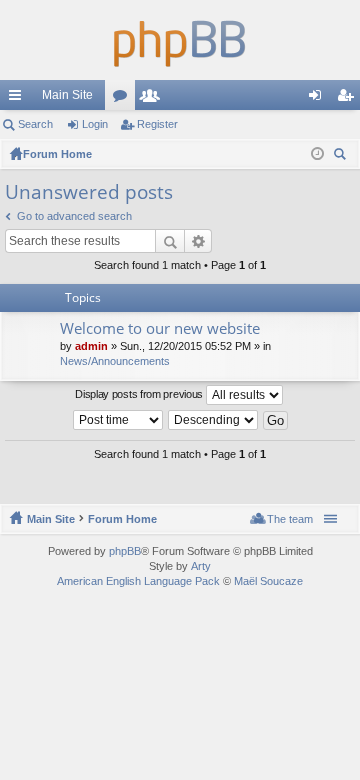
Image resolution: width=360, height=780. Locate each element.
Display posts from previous (140, 394)
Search (35, 124)
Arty (201, 566)
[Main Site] (180, 40)
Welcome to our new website (160, 328)
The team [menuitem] (290, 519)
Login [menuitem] (319, 99)
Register (157, 124)
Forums (124, 99)
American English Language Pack (138, 581)
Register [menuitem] (349, 99)
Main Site (67, 95)
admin (91, 346)
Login (95, 124)
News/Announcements (115, 361)
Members (154, 99)
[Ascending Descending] (214, 420)
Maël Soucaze (268, 581)
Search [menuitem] (342, 156)
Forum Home (122, 519)
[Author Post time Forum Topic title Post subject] (119, 420)
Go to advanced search (74, 216)
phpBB (125, 551)
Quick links (19, 99)
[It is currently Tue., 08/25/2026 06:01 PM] (317, 154)
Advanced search (198, 241)
